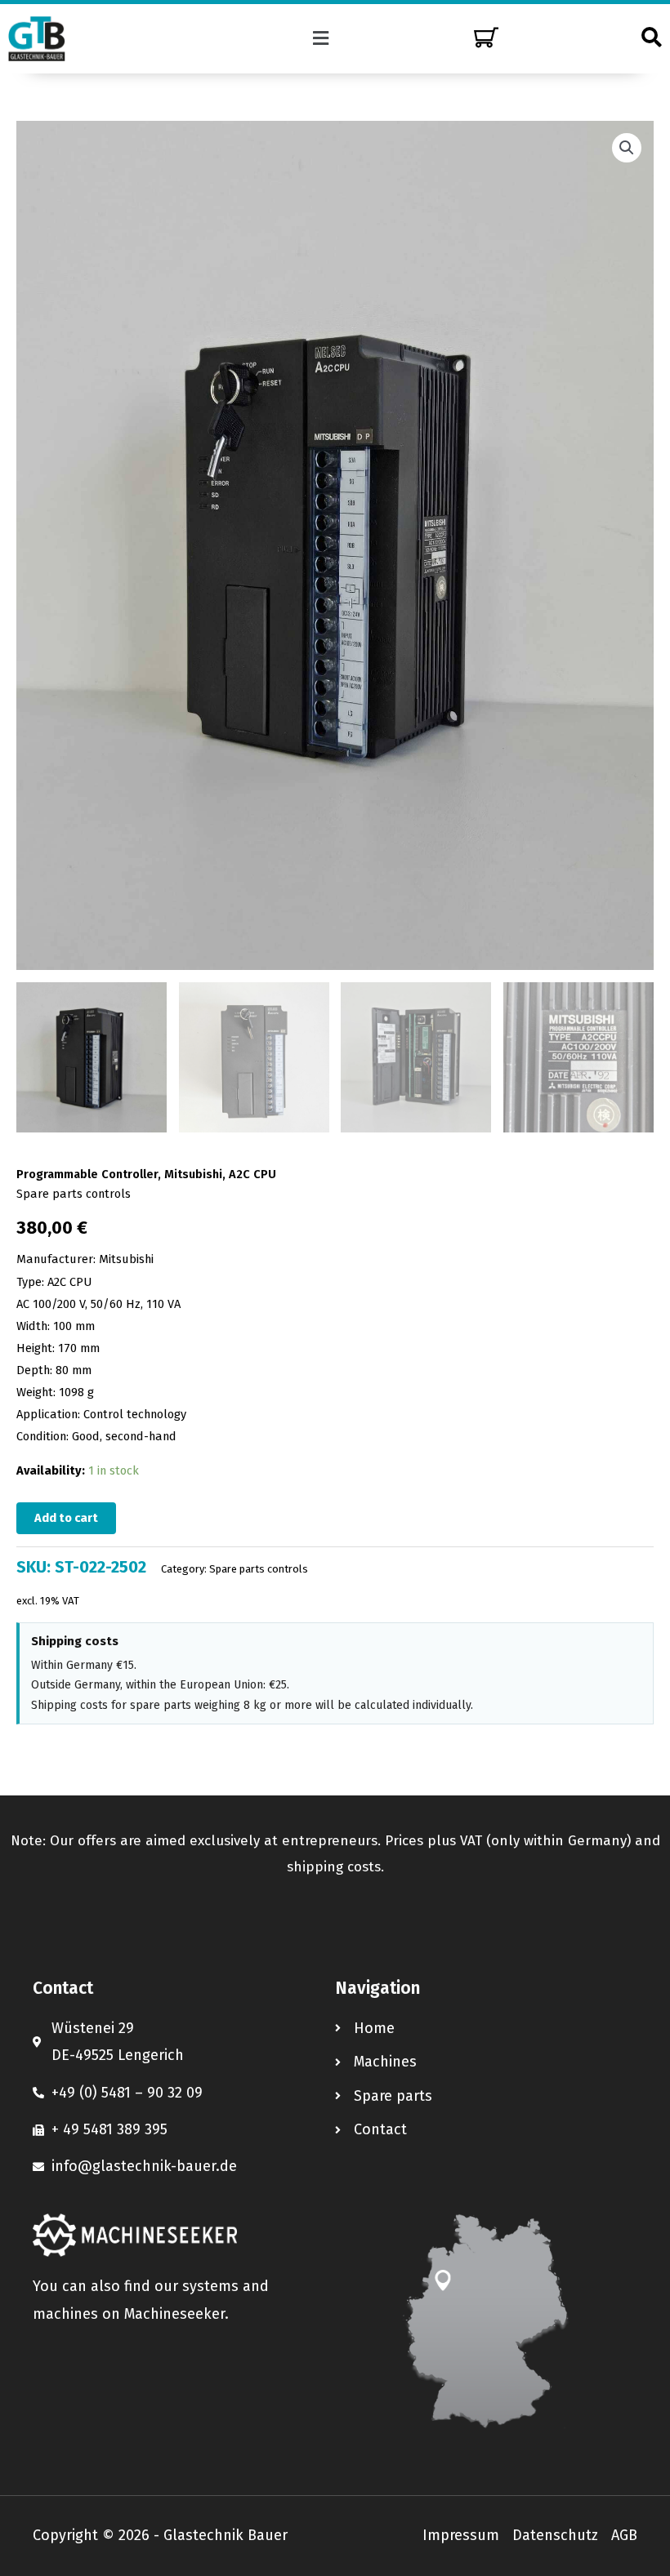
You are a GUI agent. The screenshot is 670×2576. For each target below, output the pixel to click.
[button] (321, 38)
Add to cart (66, 1518)
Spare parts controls (74, 1194)
